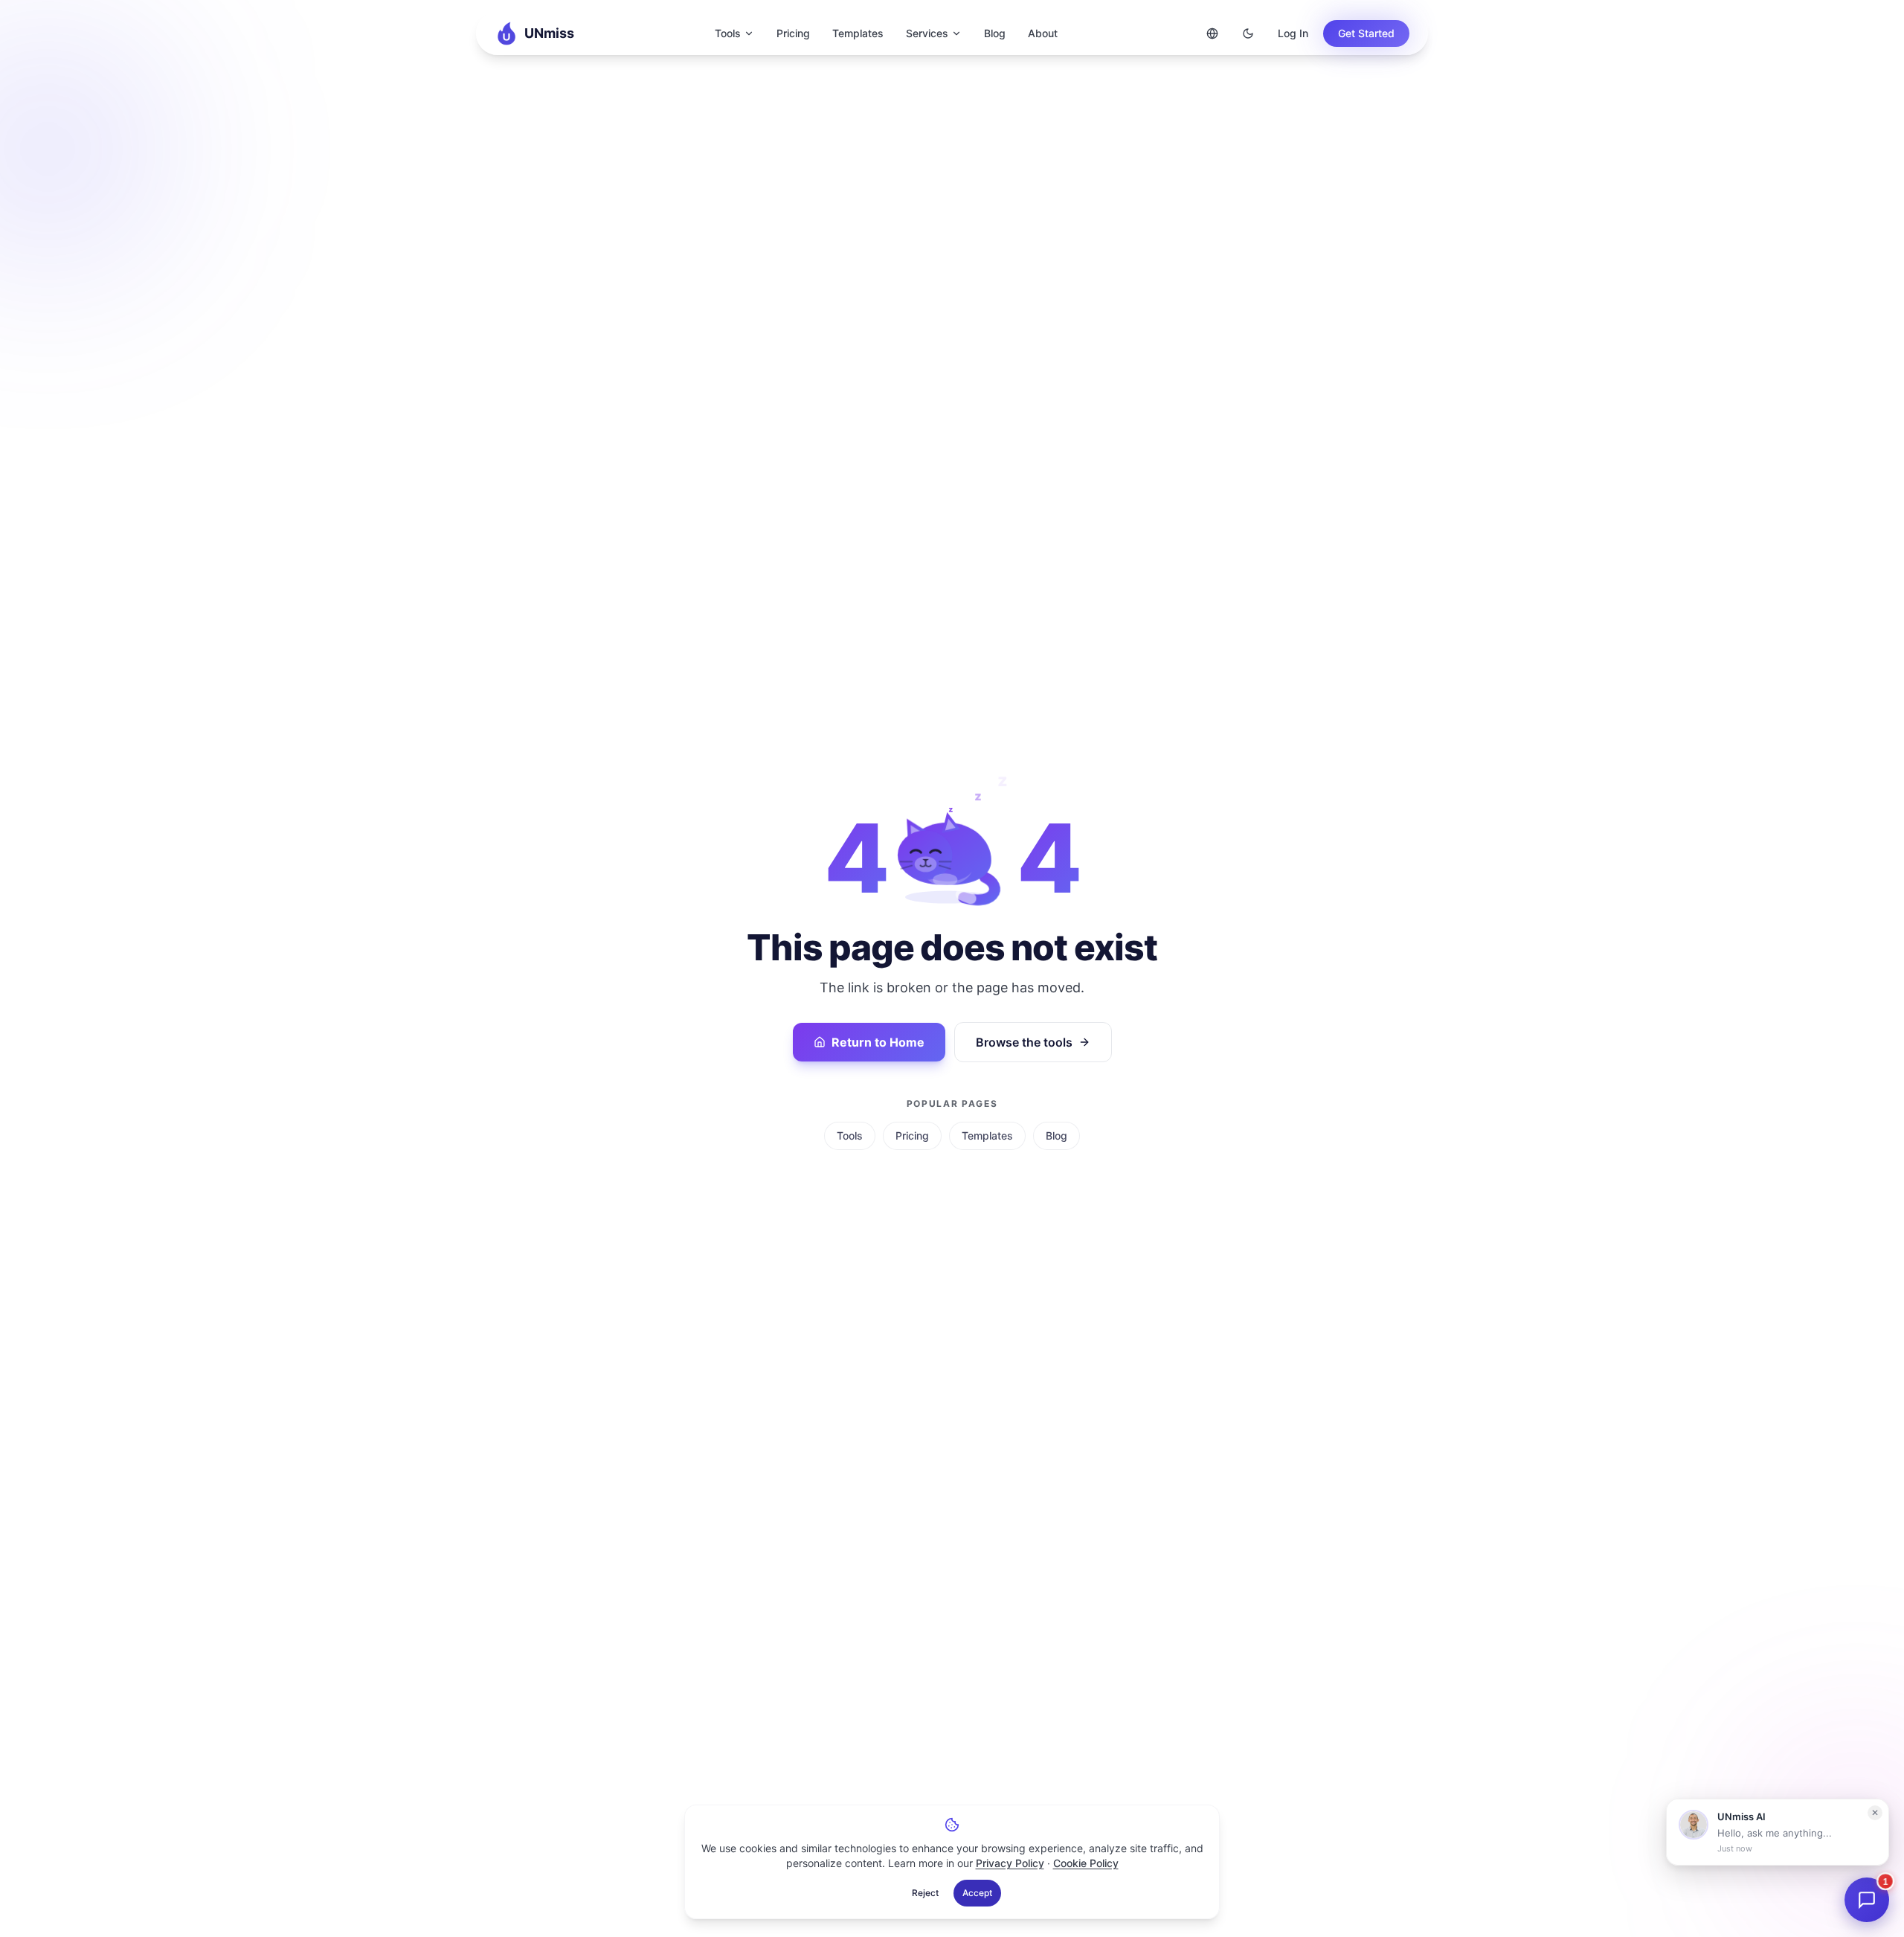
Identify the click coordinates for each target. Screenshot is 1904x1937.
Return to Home (878, 1042)
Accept (977, 1893)
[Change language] (1212, 33)
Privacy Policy (1010, 1863)
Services (927, 33)
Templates (858, 33)
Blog (995, 33)
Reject (925, 1893)
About (1043, 33)
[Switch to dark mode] (1248, 33)
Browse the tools (1024, 1042)
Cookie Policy (1086, 1863)
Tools (728, 33)
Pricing (793, 33)
